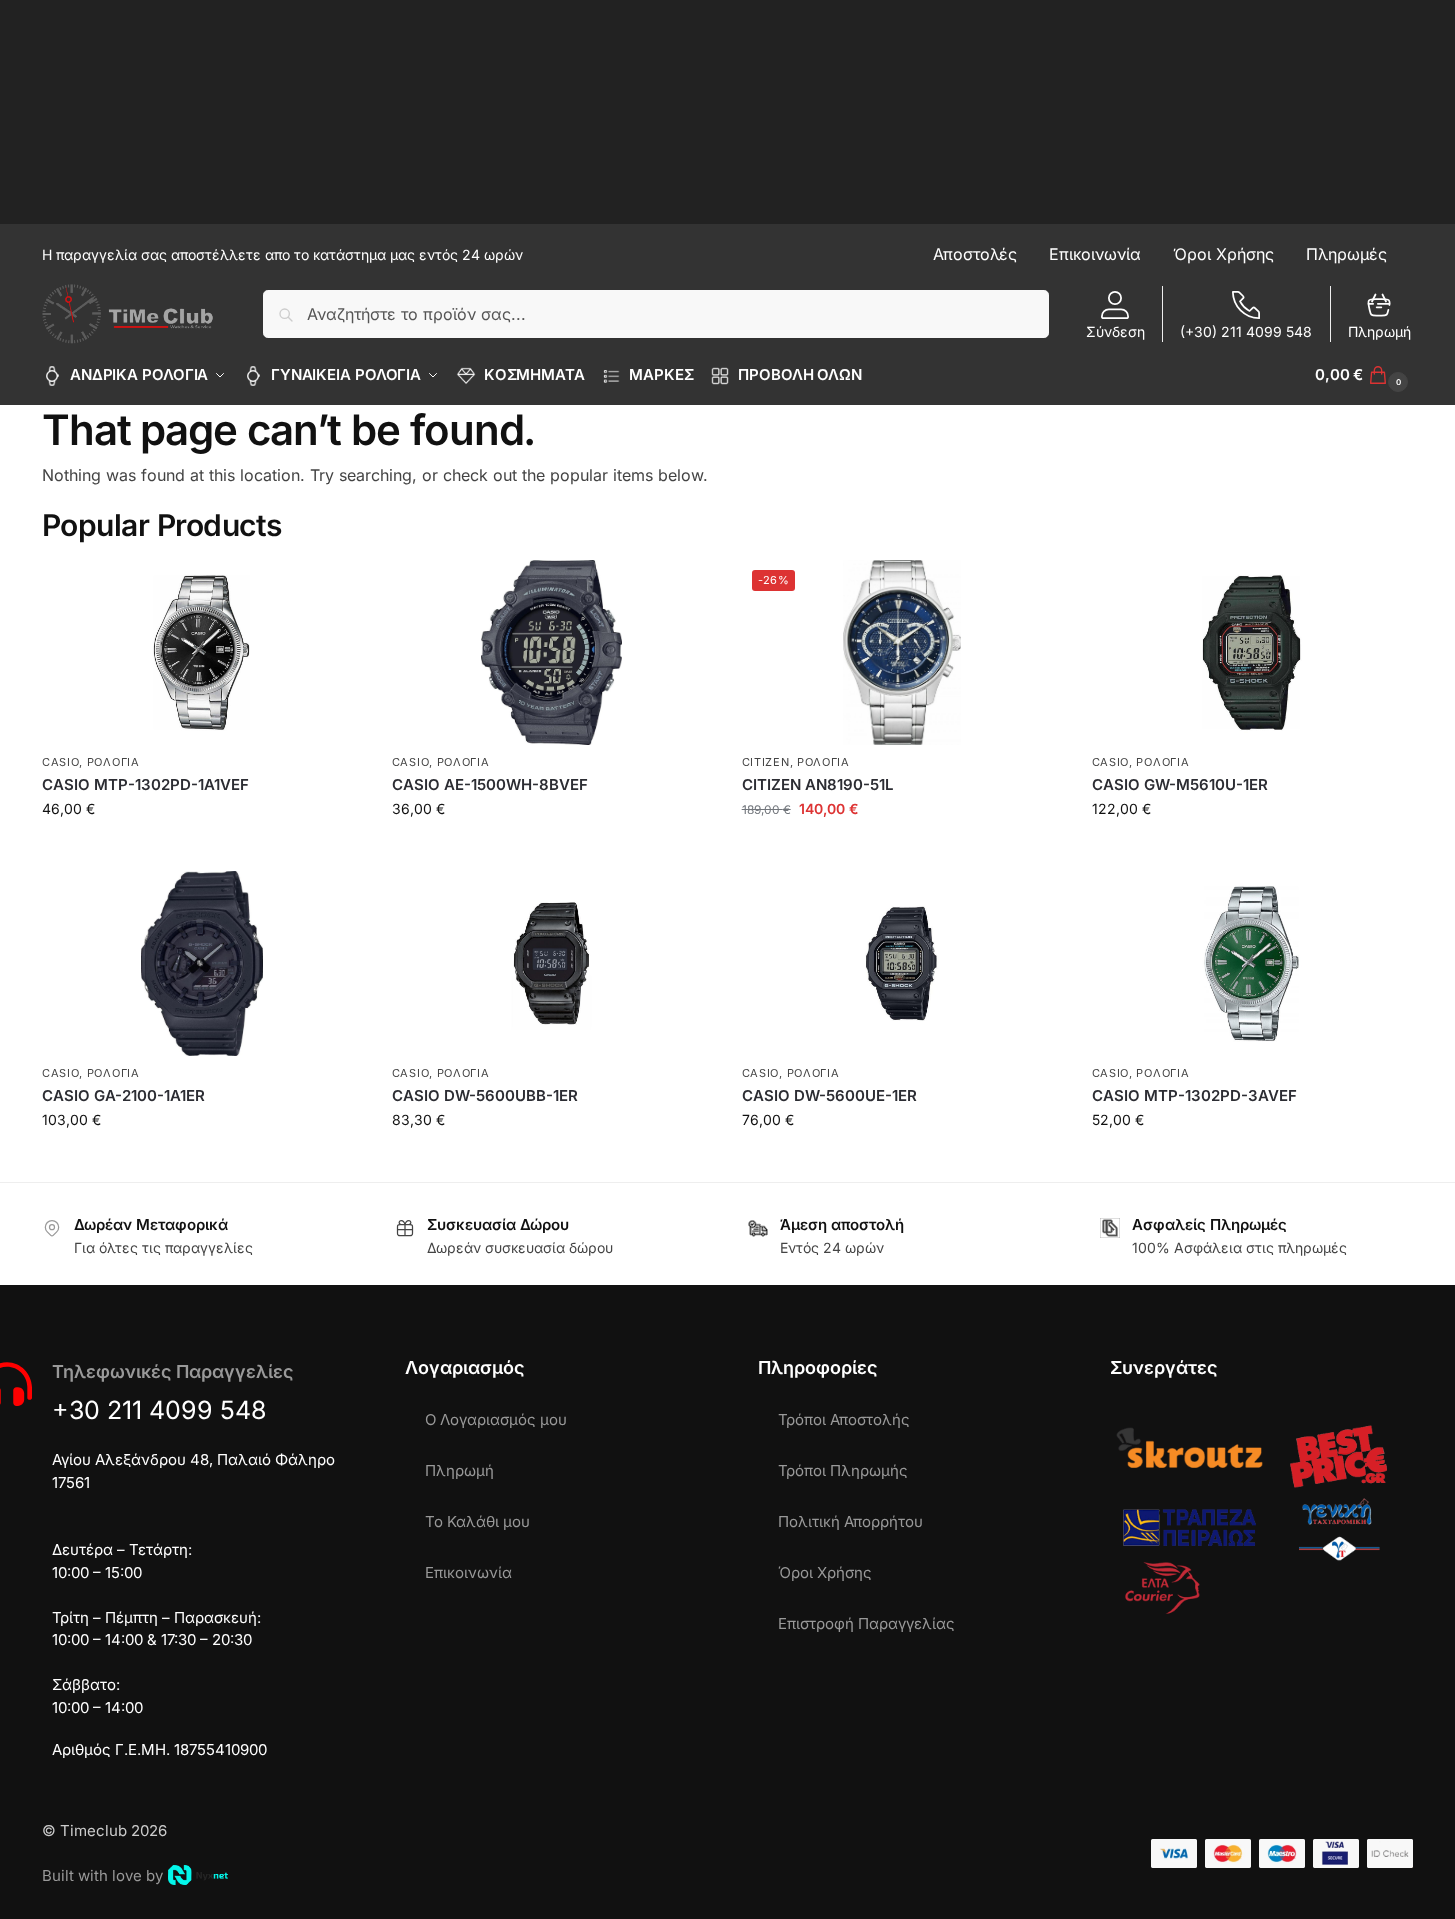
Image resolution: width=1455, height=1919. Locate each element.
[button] (1364, 375)
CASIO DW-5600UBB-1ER (485, 1095)
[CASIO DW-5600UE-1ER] (902, 963)
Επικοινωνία (468, 1572)
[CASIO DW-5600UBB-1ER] (552, 963)
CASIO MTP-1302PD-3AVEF (1194, 1095)
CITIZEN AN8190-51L (817, 784)
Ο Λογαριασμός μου (496, 1419)
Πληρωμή (1379, 331)
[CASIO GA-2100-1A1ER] (202, 963)
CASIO (61, 762)
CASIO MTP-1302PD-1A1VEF (145, 784)
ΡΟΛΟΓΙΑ (113, 762)
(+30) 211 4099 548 (1246, 331)
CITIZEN (766, 762)
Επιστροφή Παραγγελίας (866, 1623)
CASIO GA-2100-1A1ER (123, 1095)
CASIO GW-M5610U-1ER (1180, 784)
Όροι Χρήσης (825, 1572)
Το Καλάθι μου (477, 1521)
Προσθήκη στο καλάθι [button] (201, 850)
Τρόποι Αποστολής (844, 1419)
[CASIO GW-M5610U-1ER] (1252, 652)
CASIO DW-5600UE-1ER (829, 1095)
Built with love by (102, 1875)
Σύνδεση (1115, 331)
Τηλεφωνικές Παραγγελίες (172, 1371)
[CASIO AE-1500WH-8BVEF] (552, 652)
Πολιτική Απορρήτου (850, 1521)
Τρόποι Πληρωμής (843, 1470)
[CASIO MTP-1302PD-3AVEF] (1252, 963)
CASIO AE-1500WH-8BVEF (490, 784)
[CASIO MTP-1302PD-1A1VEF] (202, 652)
